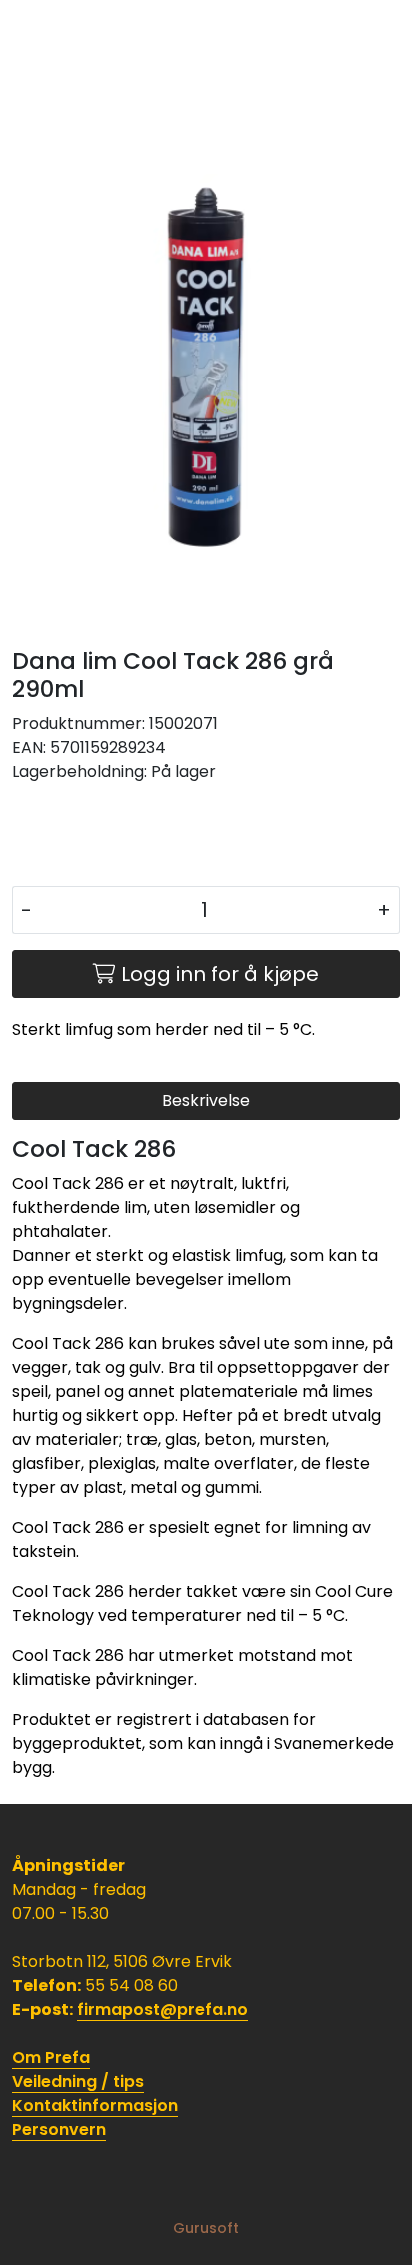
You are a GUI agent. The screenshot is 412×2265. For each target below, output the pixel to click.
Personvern (59, 2129)
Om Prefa (51, 2057)
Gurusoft (206, 2228)
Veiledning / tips (78, 2081)
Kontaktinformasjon (95, 2105)
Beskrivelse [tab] (206, 1100)
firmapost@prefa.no (162, 2009)
